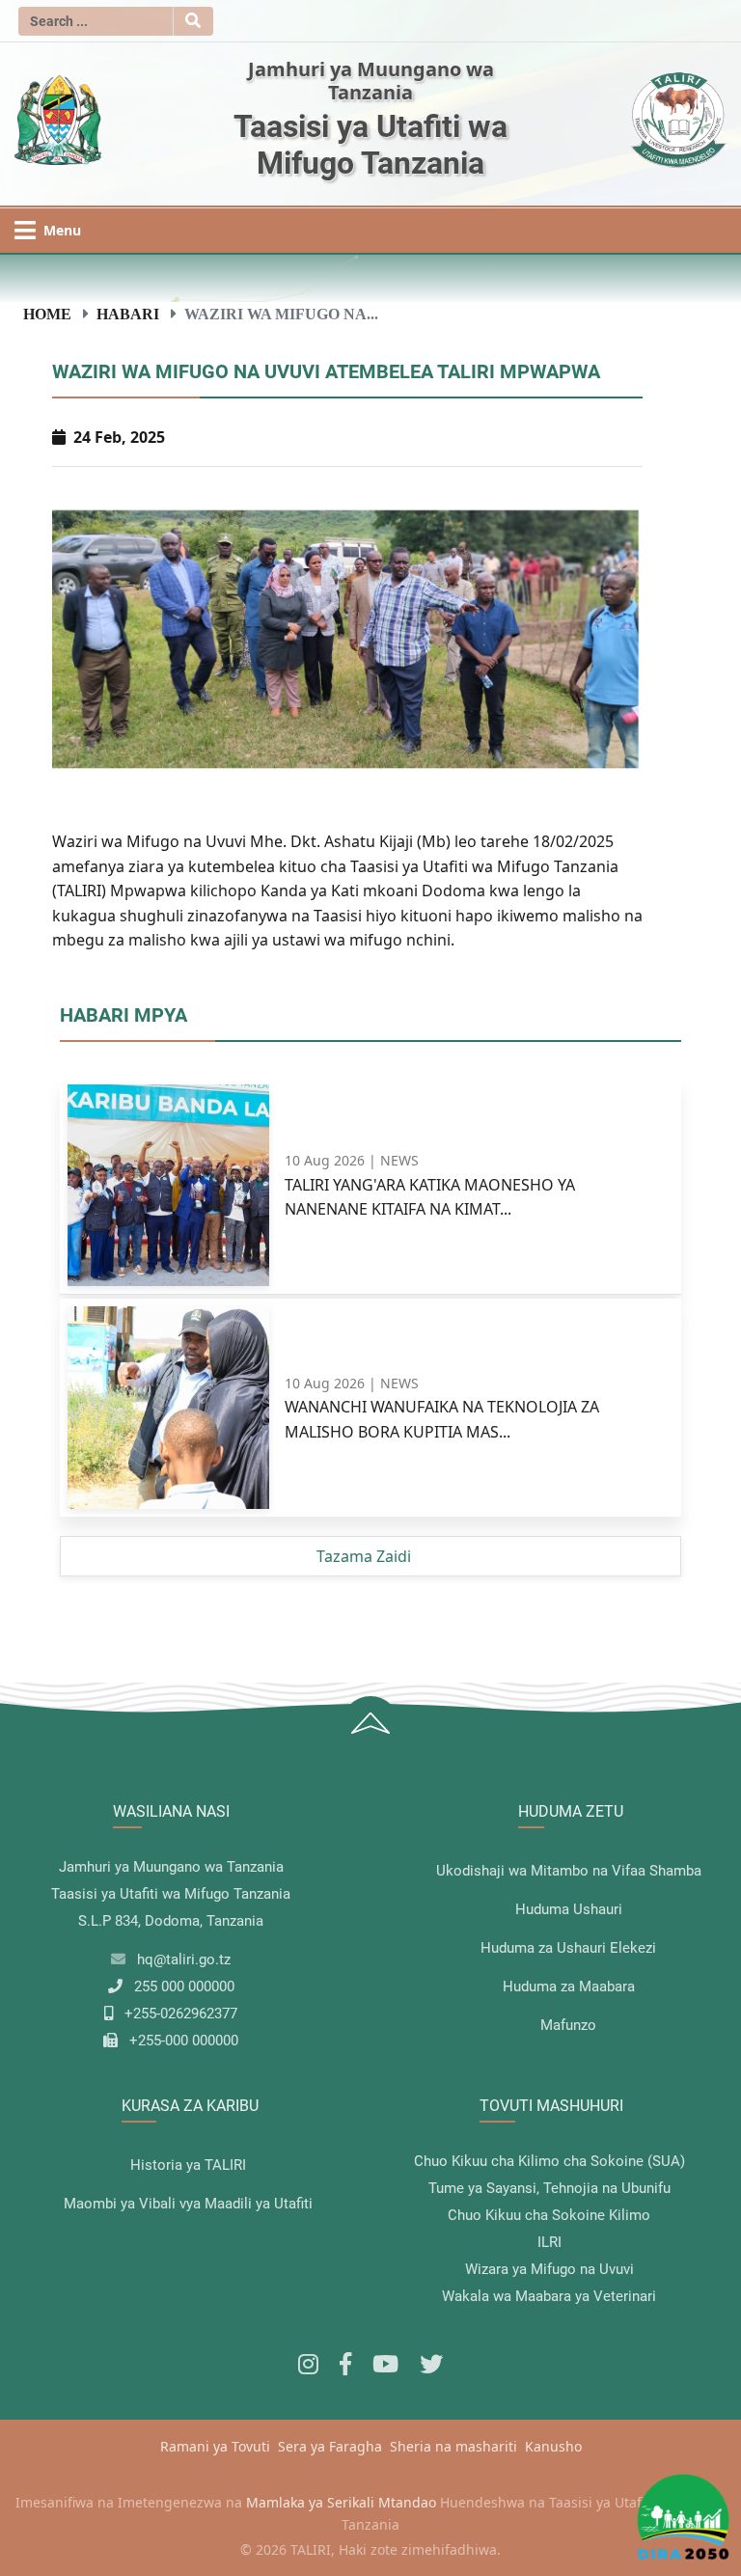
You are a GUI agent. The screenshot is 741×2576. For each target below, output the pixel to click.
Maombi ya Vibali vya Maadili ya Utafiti (188, 2204)
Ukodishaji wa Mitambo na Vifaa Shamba (569, 1871)
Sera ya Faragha (330, 2446)
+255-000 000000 (184, 2041)
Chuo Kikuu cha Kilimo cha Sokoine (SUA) (549, 2161)
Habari (128, 314)
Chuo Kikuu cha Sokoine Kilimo (549, 2215)
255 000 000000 (184, 1987)
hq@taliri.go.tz (184, 1959)
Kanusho (553, 2446)
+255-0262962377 (181, 2014)
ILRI (549, 2242)
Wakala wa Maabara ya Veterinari (549, 2296)
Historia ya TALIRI (188, 2165)
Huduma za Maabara (569, 1987)
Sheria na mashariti (453, 2446)
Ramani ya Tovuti (215, 2446)
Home (47, 314)
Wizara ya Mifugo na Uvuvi (549, 2269)
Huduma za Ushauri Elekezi (568, 1948)
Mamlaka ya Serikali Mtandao (341, 2502)
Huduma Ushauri (569, 1909)
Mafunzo (568, 2025)
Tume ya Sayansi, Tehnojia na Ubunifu (549, 2188)
